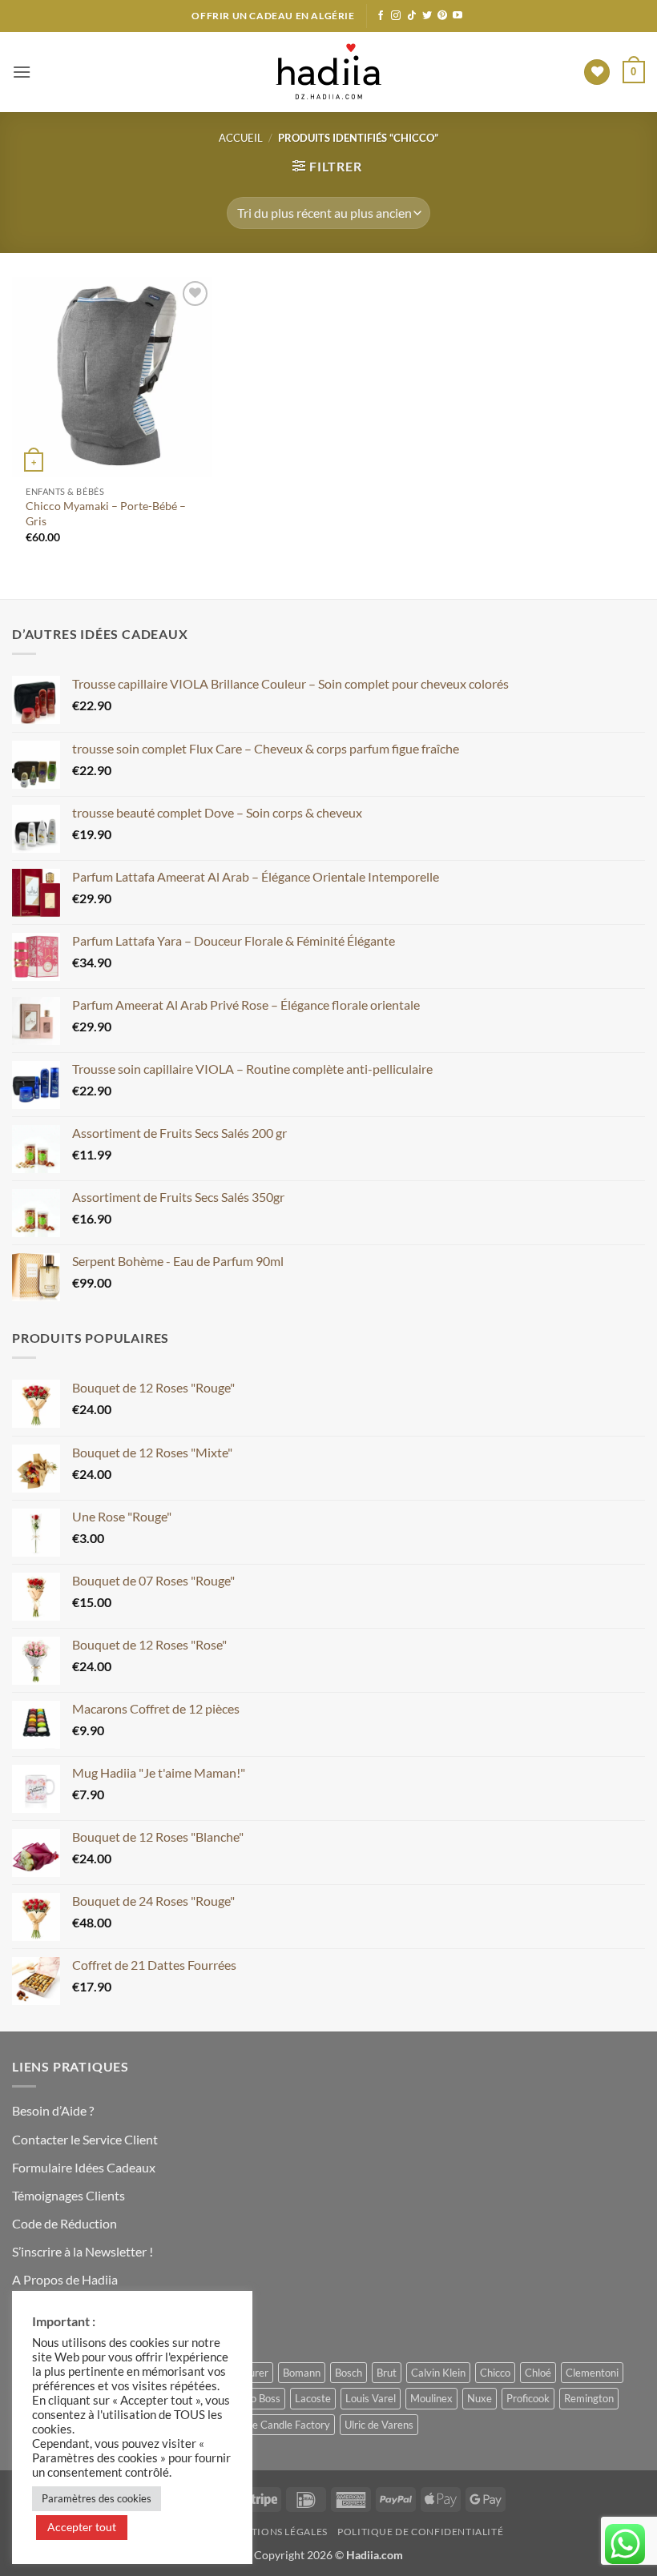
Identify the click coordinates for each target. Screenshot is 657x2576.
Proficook (528, 2398)
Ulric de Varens (379, 2425)
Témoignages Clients (69, 2195)
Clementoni (592, 2373)
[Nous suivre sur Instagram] (396, 16)
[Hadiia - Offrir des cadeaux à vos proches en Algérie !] (328, 72)
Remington (589, 2398)
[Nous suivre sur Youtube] (457, 16)
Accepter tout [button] (82, 2527)
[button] (22, 72)
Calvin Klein (438, 2373)
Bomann (302, 2373)
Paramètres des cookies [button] (97, 2498)
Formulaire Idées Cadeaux (84, 2167)
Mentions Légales (278, 2532)
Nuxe (480, 2398)
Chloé (538, 2373)
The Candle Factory (285, 2425)
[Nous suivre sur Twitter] (427, 16)
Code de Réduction (64, 2223)
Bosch (349, 2373)
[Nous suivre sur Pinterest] (442, 16)
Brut (387, 2373)
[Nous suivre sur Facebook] (381, 16)
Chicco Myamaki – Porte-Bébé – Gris (106, 513)
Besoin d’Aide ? (53, 2110)
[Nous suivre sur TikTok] (412, 16)
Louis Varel (371, 2398)
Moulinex (431, 2398)
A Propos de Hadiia (65, 2279)
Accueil (241, 138)
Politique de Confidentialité (420, 2532)
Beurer (253, 2373)
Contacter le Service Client (85, 2139)
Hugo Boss (256, 2398)
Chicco (495, 2373)
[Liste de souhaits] (597, 72)
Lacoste (313, 2398)
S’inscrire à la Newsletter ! (83, 2251)
